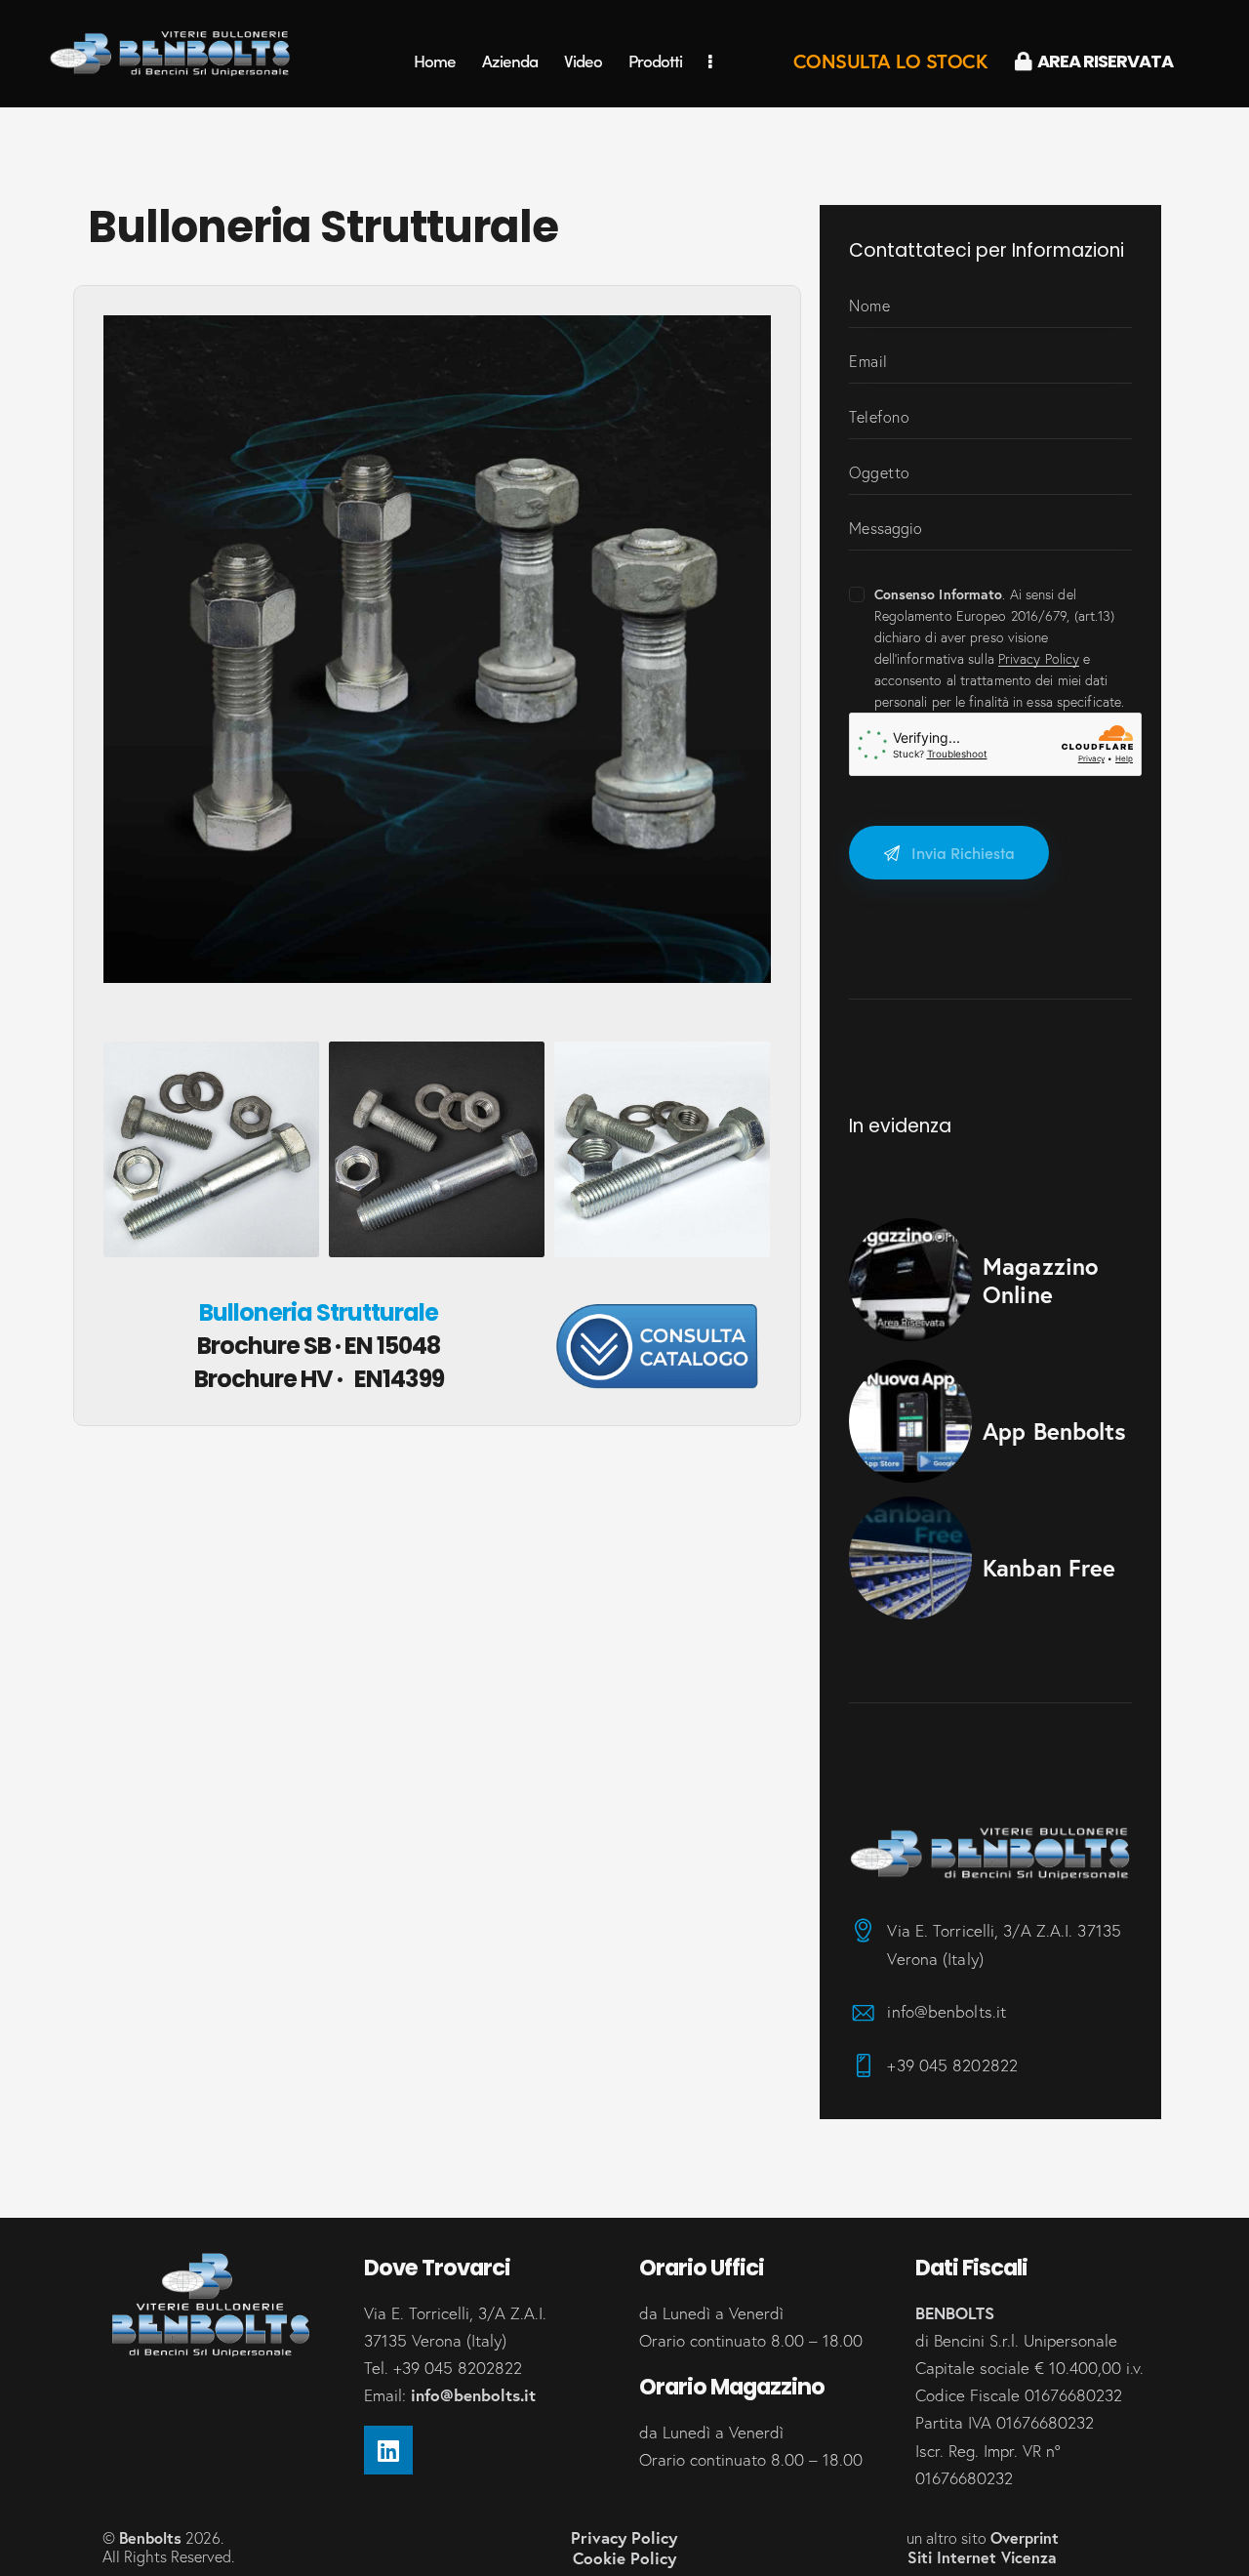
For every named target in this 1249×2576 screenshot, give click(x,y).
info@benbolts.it (947, 2011)
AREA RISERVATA (1105, 61)
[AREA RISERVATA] (1024, 61)
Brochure (319, 1346)
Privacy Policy (1039, 659)
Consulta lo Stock (891, 61)
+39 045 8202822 (952, 2065)
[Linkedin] (388, 2450)
